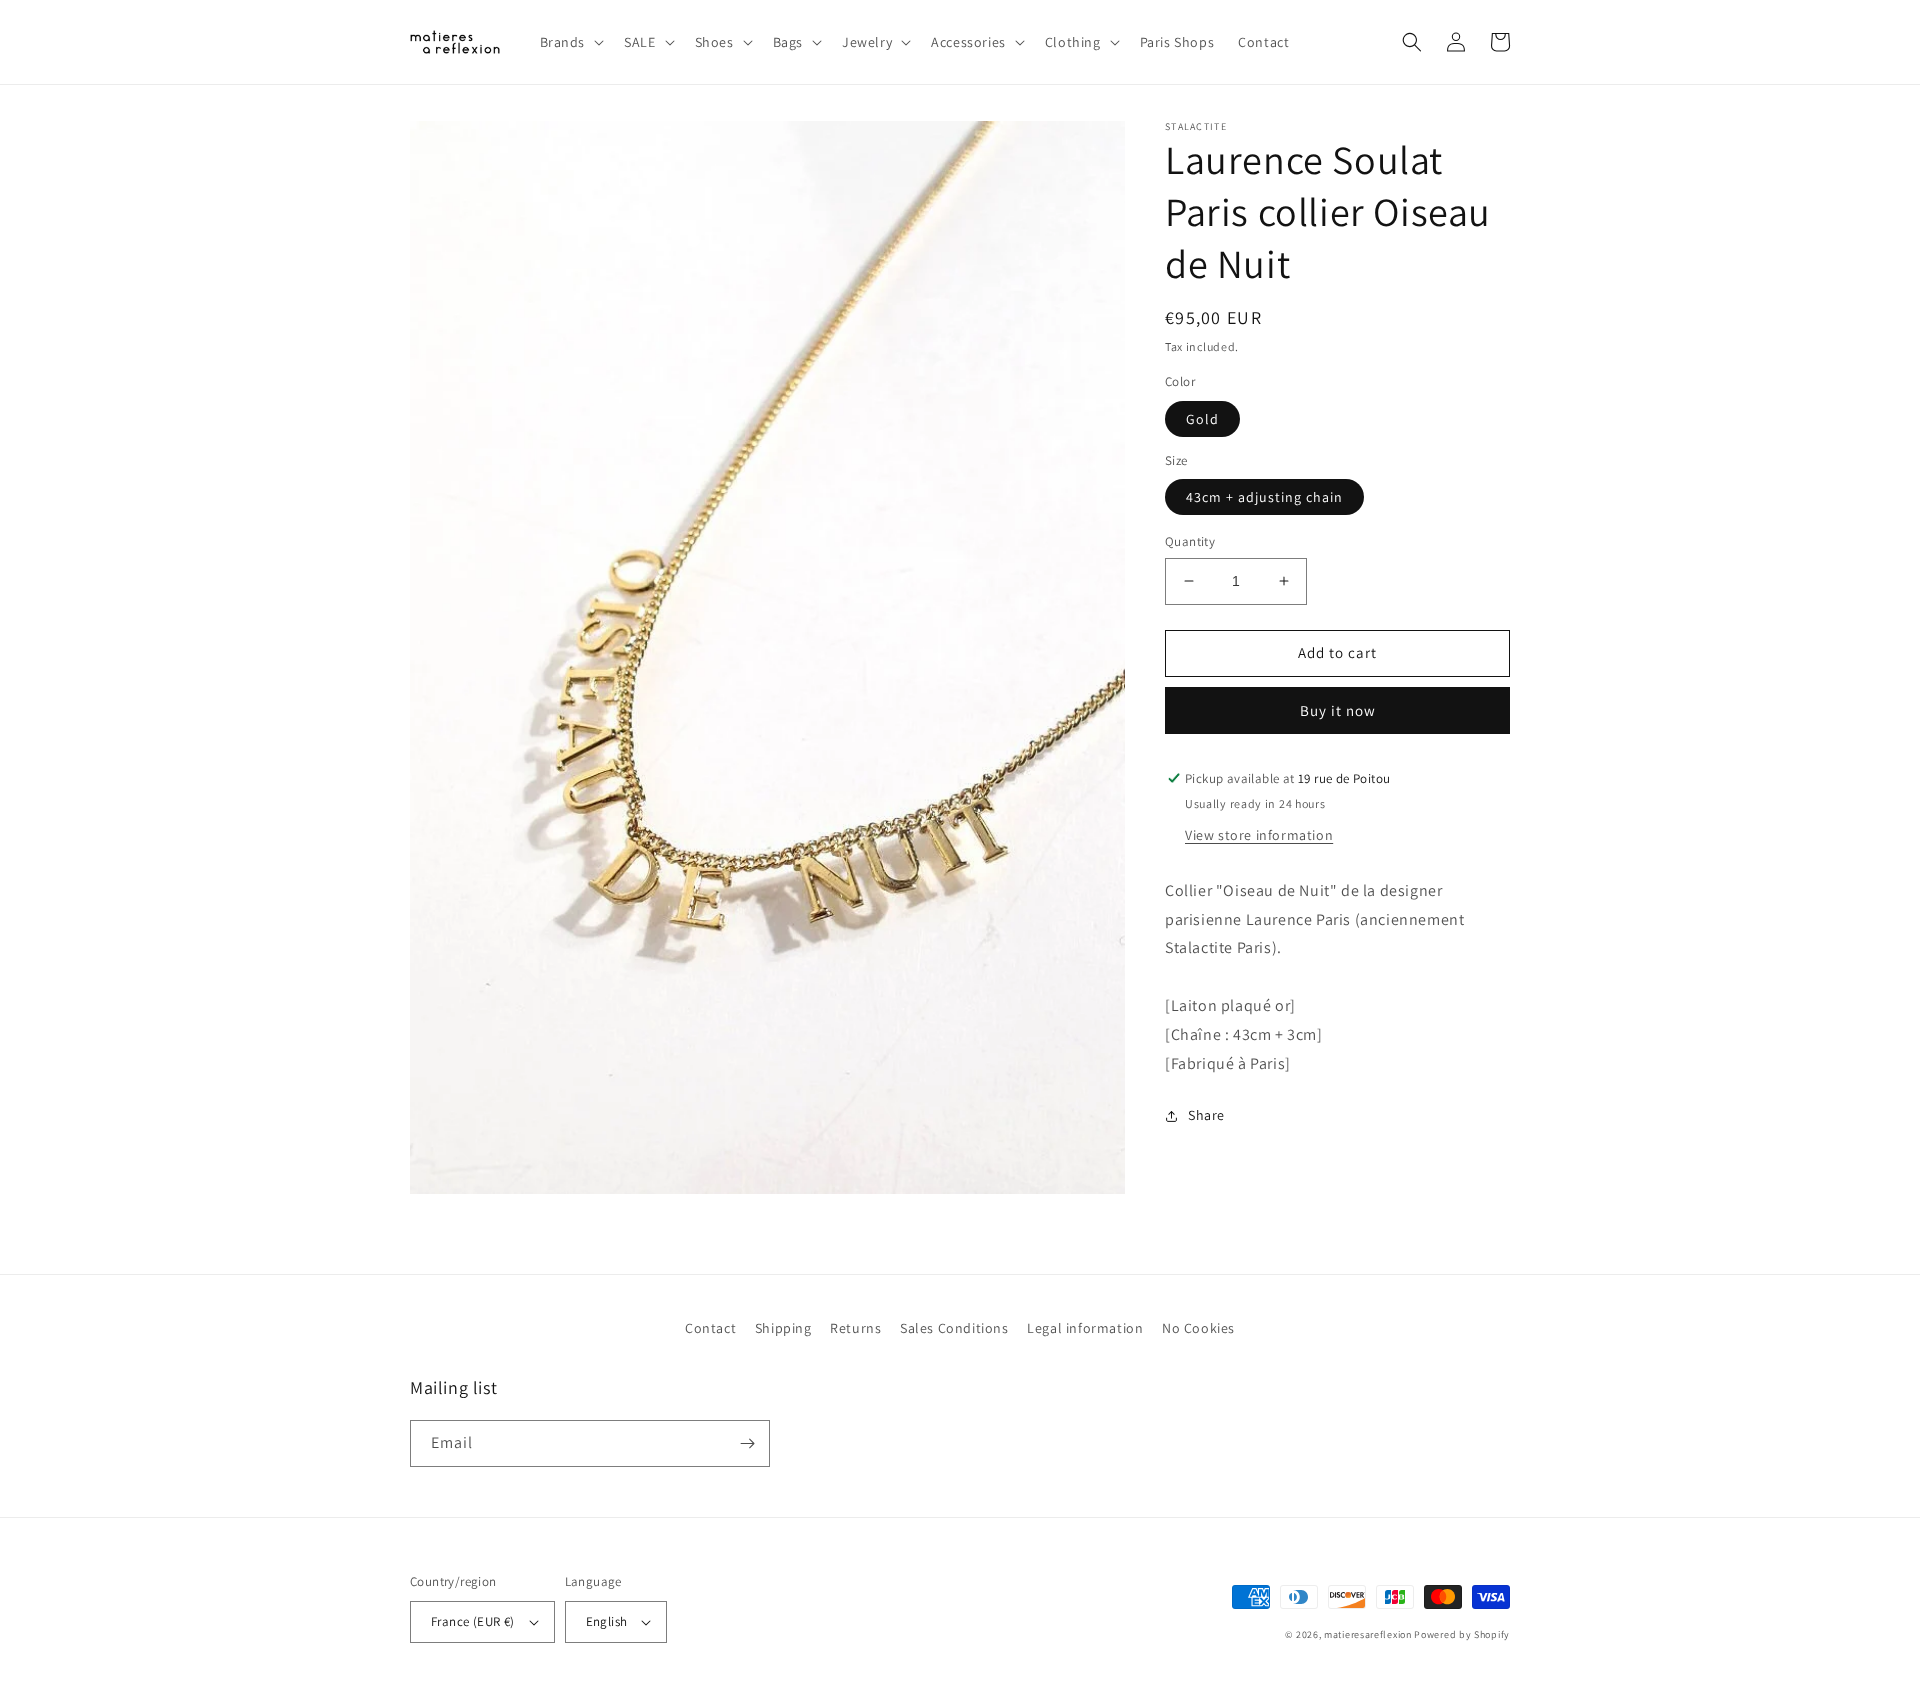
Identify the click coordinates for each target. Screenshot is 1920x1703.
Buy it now (1338, 710)
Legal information (1085, 1328)
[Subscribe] (747, 1443)
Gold (1202, 419)
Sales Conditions (954, 1328)
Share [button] (1206, 1115)
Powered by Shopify (1462, 1634)
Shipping (783, 1328)
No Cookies (1198, 1328)
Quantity (1190, 541)
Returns (855, 1328)
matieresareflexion (1368, 1634)
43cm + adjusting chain (1264, 497)
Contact (710, 1328)
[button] (570, 42)
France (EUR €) (473, 1621)
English (607, 1621)
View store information (1259, 835)
